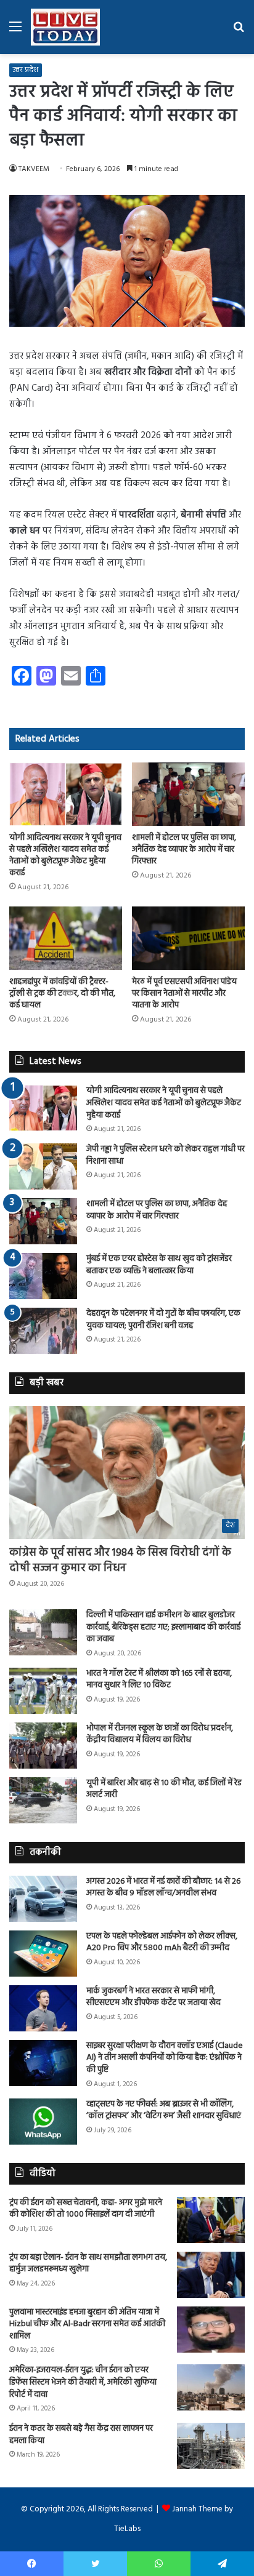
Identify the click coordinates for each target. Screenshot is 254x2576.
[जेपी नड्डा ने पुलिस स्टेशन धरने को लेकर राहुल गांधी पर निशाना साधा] (43, 1166)
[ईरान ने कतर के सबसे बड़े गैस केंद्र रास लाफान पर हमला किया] (211, 2446)
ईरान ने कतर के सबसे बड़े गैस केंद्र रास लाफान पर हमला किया (81, 2435)
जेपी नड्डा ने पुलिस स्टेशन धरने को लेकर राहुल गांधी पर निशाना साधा (166, 1155)
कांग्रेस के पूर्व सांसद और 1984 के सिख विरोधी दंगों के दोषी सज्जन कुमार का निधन (120, 1561)
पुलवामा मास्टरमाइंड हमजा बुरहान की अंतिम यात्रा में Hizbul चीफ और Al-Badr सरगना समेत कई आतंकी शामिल (87, 2324)
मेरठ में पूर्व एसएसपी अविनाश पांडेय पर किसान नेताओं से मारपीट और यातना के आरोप (184, 994)
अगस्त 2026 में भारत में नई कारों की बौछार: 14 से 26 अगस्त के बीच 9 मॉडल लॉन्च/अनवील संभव (163, 1888)
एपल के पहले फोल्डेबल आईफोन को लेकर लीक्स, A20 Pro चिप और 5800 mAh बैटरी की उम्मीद (162, 1942)
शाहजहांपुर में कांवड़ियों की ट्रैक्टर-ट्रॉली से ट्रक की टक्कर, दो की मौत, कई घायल (62, 994)
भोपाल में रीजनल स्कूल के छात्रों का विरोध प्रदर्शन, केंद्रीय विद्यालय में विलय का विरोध (160, 1734)
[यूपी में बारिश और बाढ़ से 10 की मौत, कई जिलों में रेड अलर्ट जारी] (43, 1800)
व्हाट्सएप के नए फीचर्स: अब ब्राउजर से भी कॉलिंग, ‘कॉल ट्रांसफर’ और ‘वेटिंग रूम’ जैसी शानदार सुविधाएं (164, 2110)
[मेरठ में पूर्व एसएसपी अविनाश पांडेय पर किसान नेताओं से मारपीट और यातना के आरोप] (188, 938)
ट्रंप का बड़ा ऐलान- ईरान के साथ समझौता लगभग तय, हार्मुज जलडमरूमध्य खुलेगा (88, 2264)
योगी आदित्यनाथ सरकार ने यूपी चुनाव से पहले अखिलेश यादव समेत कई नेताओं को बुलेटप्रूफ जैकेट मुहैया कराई (65, 855)
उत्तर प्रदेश (26, 70)
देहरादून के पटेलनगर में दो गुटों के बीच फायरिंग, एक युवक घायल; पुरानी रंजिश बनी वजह (163, 1320)
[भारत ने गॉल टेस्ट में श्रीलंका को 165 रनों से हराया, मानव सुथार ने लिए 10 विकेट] (43, 1691)
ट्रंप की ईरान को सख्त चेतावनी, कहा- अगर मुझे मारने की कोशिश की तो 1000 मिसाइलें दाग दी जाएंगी (86, 2209)
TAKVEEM (34, 169)
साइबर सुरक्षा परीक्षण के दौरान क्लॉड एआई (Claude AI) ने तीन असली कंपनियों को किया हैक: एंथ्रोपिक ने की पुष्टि (165, 2058)
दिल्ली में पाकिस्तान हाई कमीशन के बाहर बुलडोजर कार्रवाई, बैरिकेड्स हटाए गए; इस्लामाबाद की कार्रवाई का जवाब (163, 1627)
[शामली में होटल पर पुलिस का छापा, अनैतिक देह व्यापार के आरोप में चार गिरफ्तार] (188, 794)
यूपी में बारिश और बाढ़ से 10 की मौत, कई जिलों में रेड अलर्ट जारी (164, 1789)
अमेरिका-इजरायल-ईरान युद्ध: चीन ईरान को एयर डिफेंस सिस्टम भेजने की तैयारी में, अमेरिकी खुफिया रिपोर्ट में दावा (83, 2382)
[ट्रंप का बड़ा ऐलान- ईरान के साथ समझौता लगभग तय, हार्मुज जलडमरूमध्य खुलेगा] (211, 2275)
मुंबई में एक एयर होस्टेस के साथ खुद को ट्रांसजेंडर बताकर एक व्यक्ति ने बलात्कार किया (159, 1265)
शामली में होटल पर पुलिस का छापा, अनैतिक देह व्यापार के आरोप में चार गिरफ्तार (184, 850)
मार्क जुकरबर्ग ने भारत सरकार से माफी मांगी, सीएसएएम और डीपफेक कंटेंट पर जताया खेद (154, 1997)
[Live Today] (65, 27)
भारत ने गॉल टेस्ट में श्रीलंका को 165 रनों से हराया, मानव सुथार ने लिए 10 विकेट (159, 1680)
